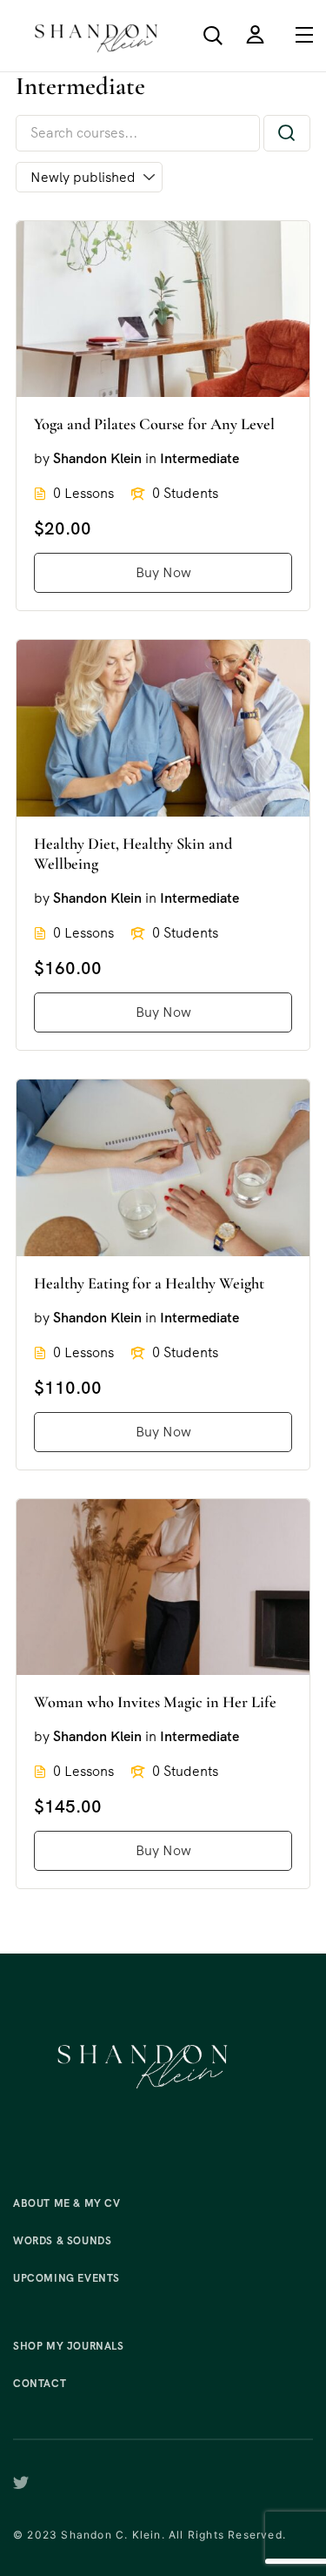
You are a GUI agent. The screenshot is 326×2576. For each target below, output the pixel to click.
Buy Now (163, 572)
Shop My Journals (69, 2346)
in (151, 458)
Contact (40, 2384)
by (42, 458)
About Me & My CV (67, 2203)
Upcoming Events (67, 2278)
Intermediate (200, 458)
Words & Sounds (62, 2241)
